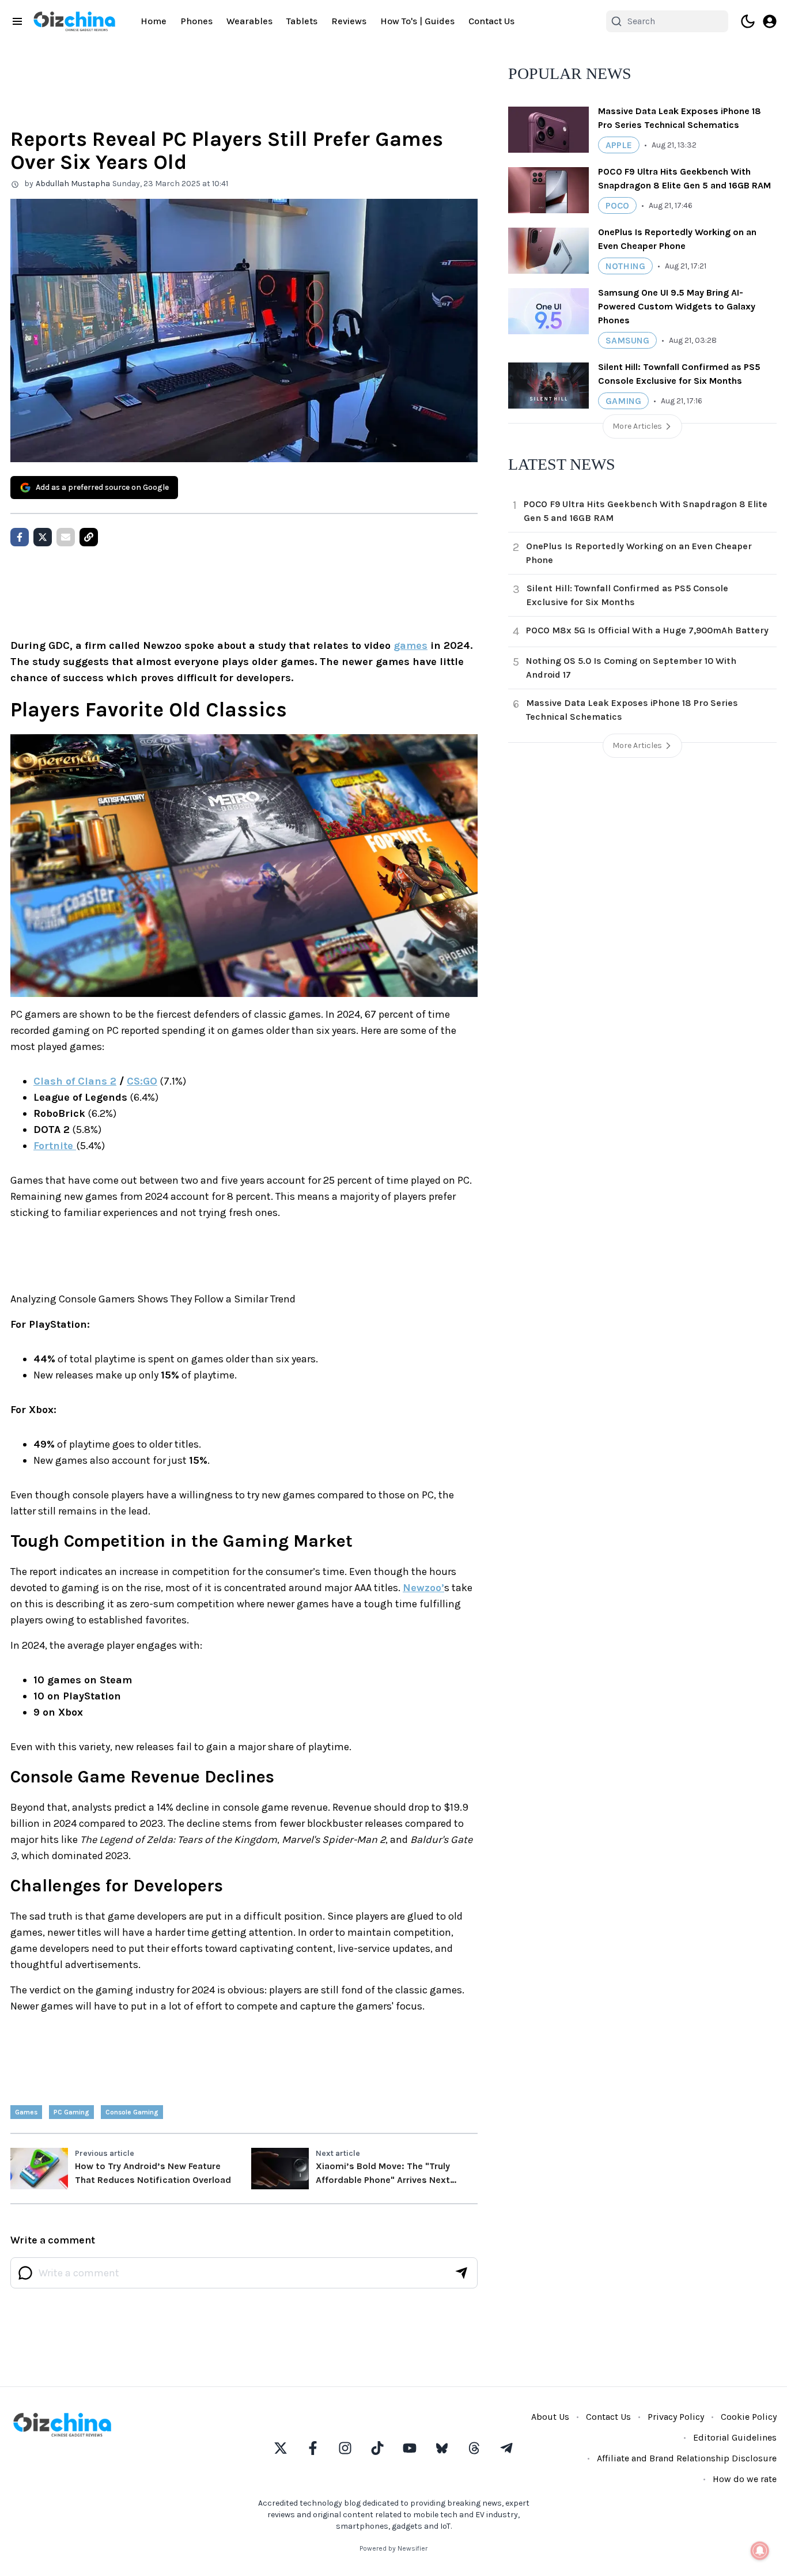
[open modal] (770, 21)
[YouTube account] (410, 2448)
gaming (623, 401)
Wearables (249, 21)
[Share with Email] (66, 537)
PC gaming (71, 2112)
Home (154, 21)
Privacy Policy (676, 2417)
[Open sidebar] (17, 21)
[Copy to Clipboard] (89, 537)
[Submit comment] (461, 2273)
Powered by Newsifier (393, 2548)
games (410, 645)
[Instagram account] (345, 2448)
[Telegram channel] (506, 2448)
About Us (550, 2417)
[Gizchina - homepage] (74, 21)
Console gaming (132, 2112)
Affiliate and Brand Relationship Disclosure (687, 2458)
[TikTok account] (377, 2448)
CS (133, 1081)
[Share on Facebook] (20, 537)
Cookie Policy (749, 2417)
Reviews (349, 21)
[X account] (281, 2448)
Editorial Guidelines (735, 2437)
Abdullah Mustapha (73, 184)
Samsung (627, 340)
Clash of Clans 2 (75, 1081)
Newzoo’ (423, 1588)
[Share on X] (43, 537)
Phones (196, 21)
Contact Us (491, 21)
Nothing (625, 266)
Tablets (302, 21)
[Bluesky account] (442, 2448)
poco (617, 205)
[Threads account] (474, 2448)
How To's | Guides (417, 21)
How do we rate (745, 2479)
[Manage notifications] (760, 2551)
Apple (619, 145)
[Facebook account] (313, 2448)
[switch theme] (748, 21)
